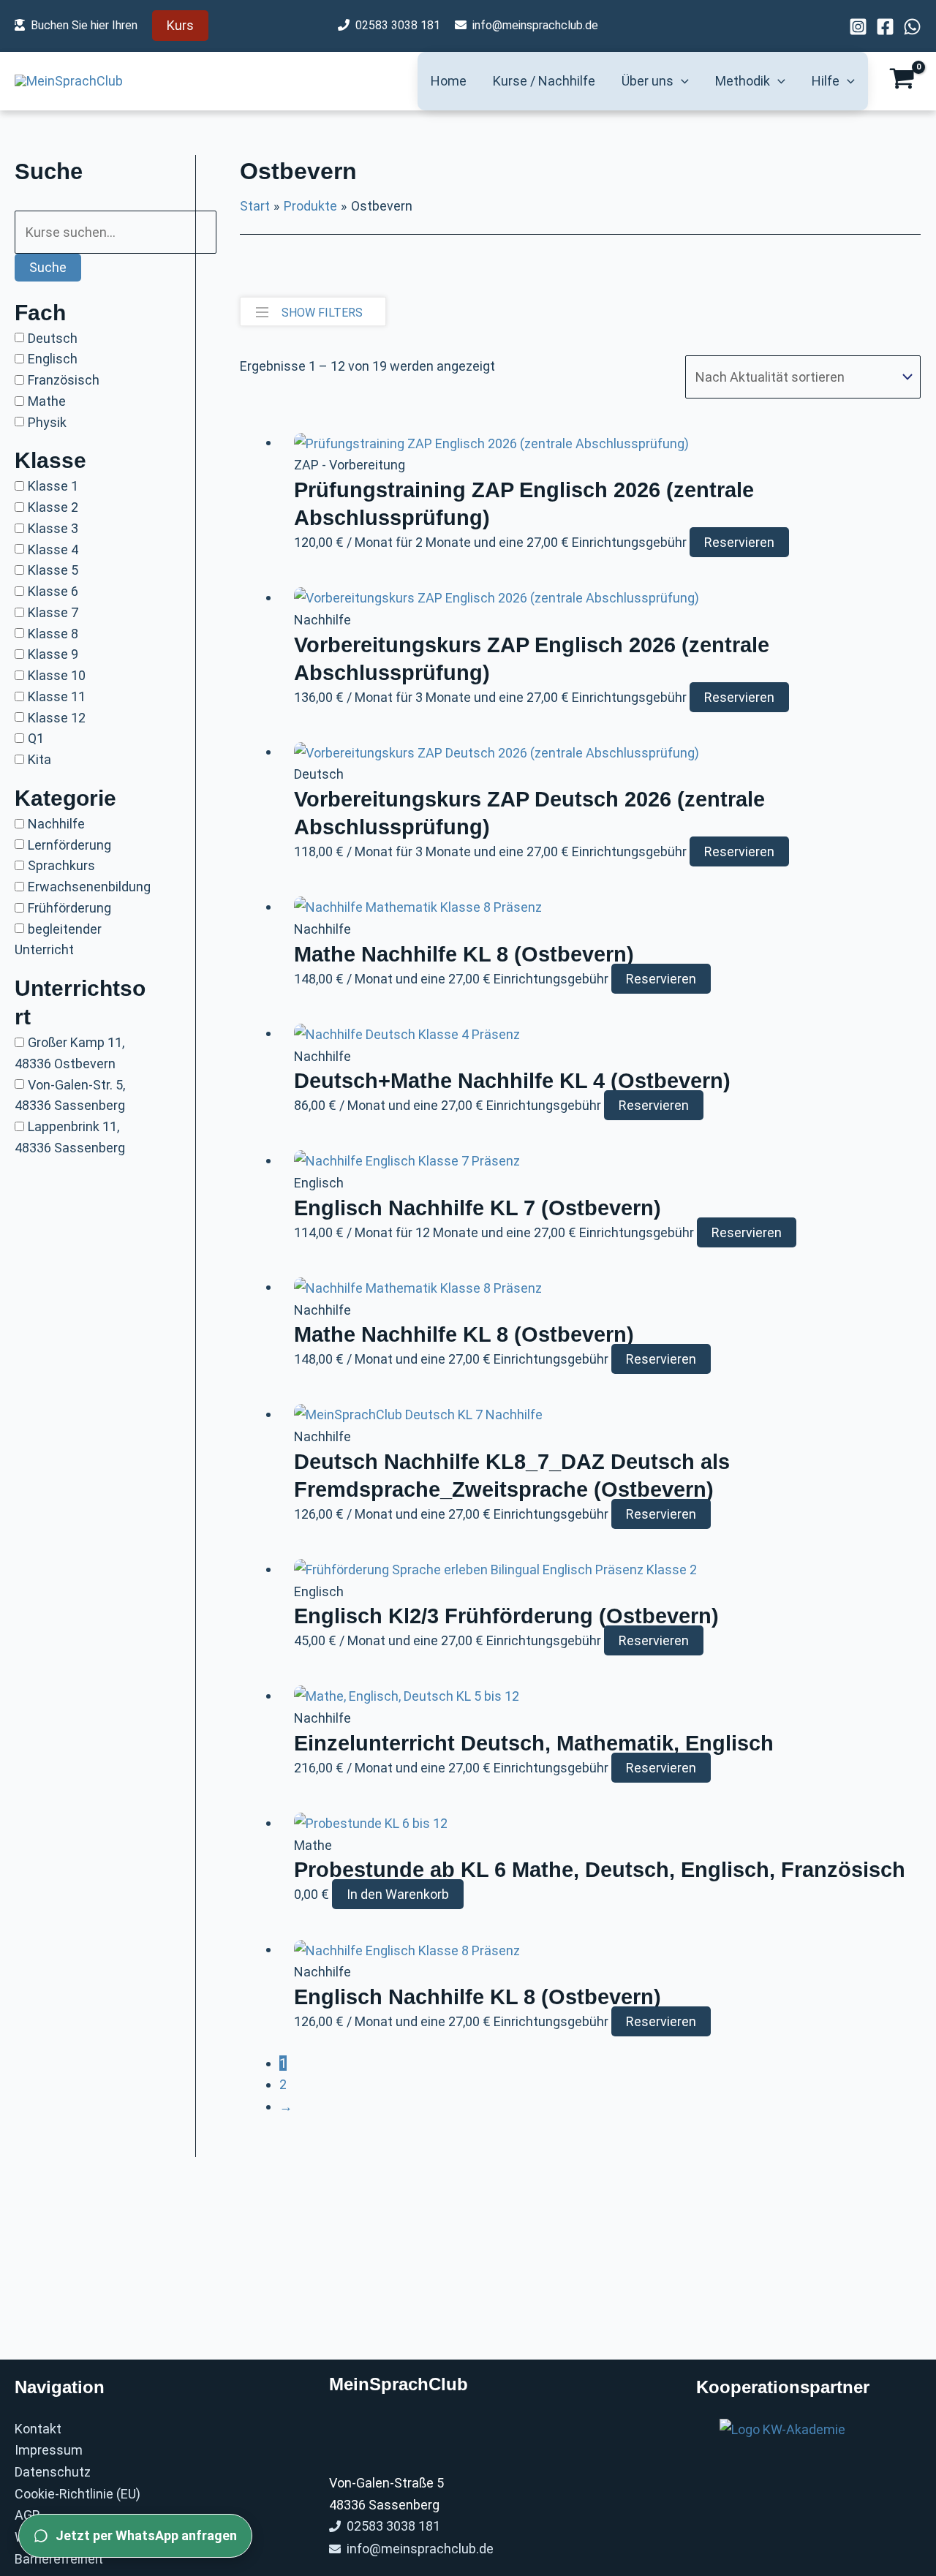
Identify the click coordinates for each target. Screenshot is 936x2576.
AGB (27, 2515)
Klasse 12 (57, 717)
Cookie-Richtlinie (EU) (78, 2494)
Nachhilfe (56, 824)
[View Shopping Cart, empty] (902, 81)
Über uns (648, 81)
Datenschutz (53, 2472)
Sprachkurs (61, 865)
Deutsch (53, 337)
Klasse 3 (53, 528)
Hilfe (826, 81)
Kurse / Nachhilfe (544, 81)
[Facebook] (885, 27)
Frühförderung (69, 908)
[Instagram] (858, 27)
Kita (39, 759)
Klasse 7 (53, 612)
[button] (180, 26)
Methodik (743, 81)
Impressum (49, 2450)
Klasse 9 (53, 654)
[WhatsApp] (912, 27)
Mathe (47, 401)
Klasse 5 (53, 570)
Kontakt (38, 2429)
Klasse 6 (53, 591)
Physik (47, 422)
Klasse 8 (53, 633)
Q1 (36, 738)
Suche (48, 267)
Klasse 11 (57, 696)
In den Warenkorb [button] (398, 1894)
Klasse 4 (53, 549)
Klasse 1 (53, 486)
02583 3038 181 (398, 25)
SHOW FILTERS (322, 313)
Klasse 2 (53, 507)
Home (449, 81)
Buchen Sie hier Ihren (84, 25)
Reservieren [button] (739, 542)
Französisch (64, 380)
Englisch (53, 359)
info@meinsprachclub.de (535, 25)
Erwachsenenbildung (89, 887)
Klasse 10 (57, 675)
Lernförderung (69, 844)
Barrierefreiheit (59, 2559)
